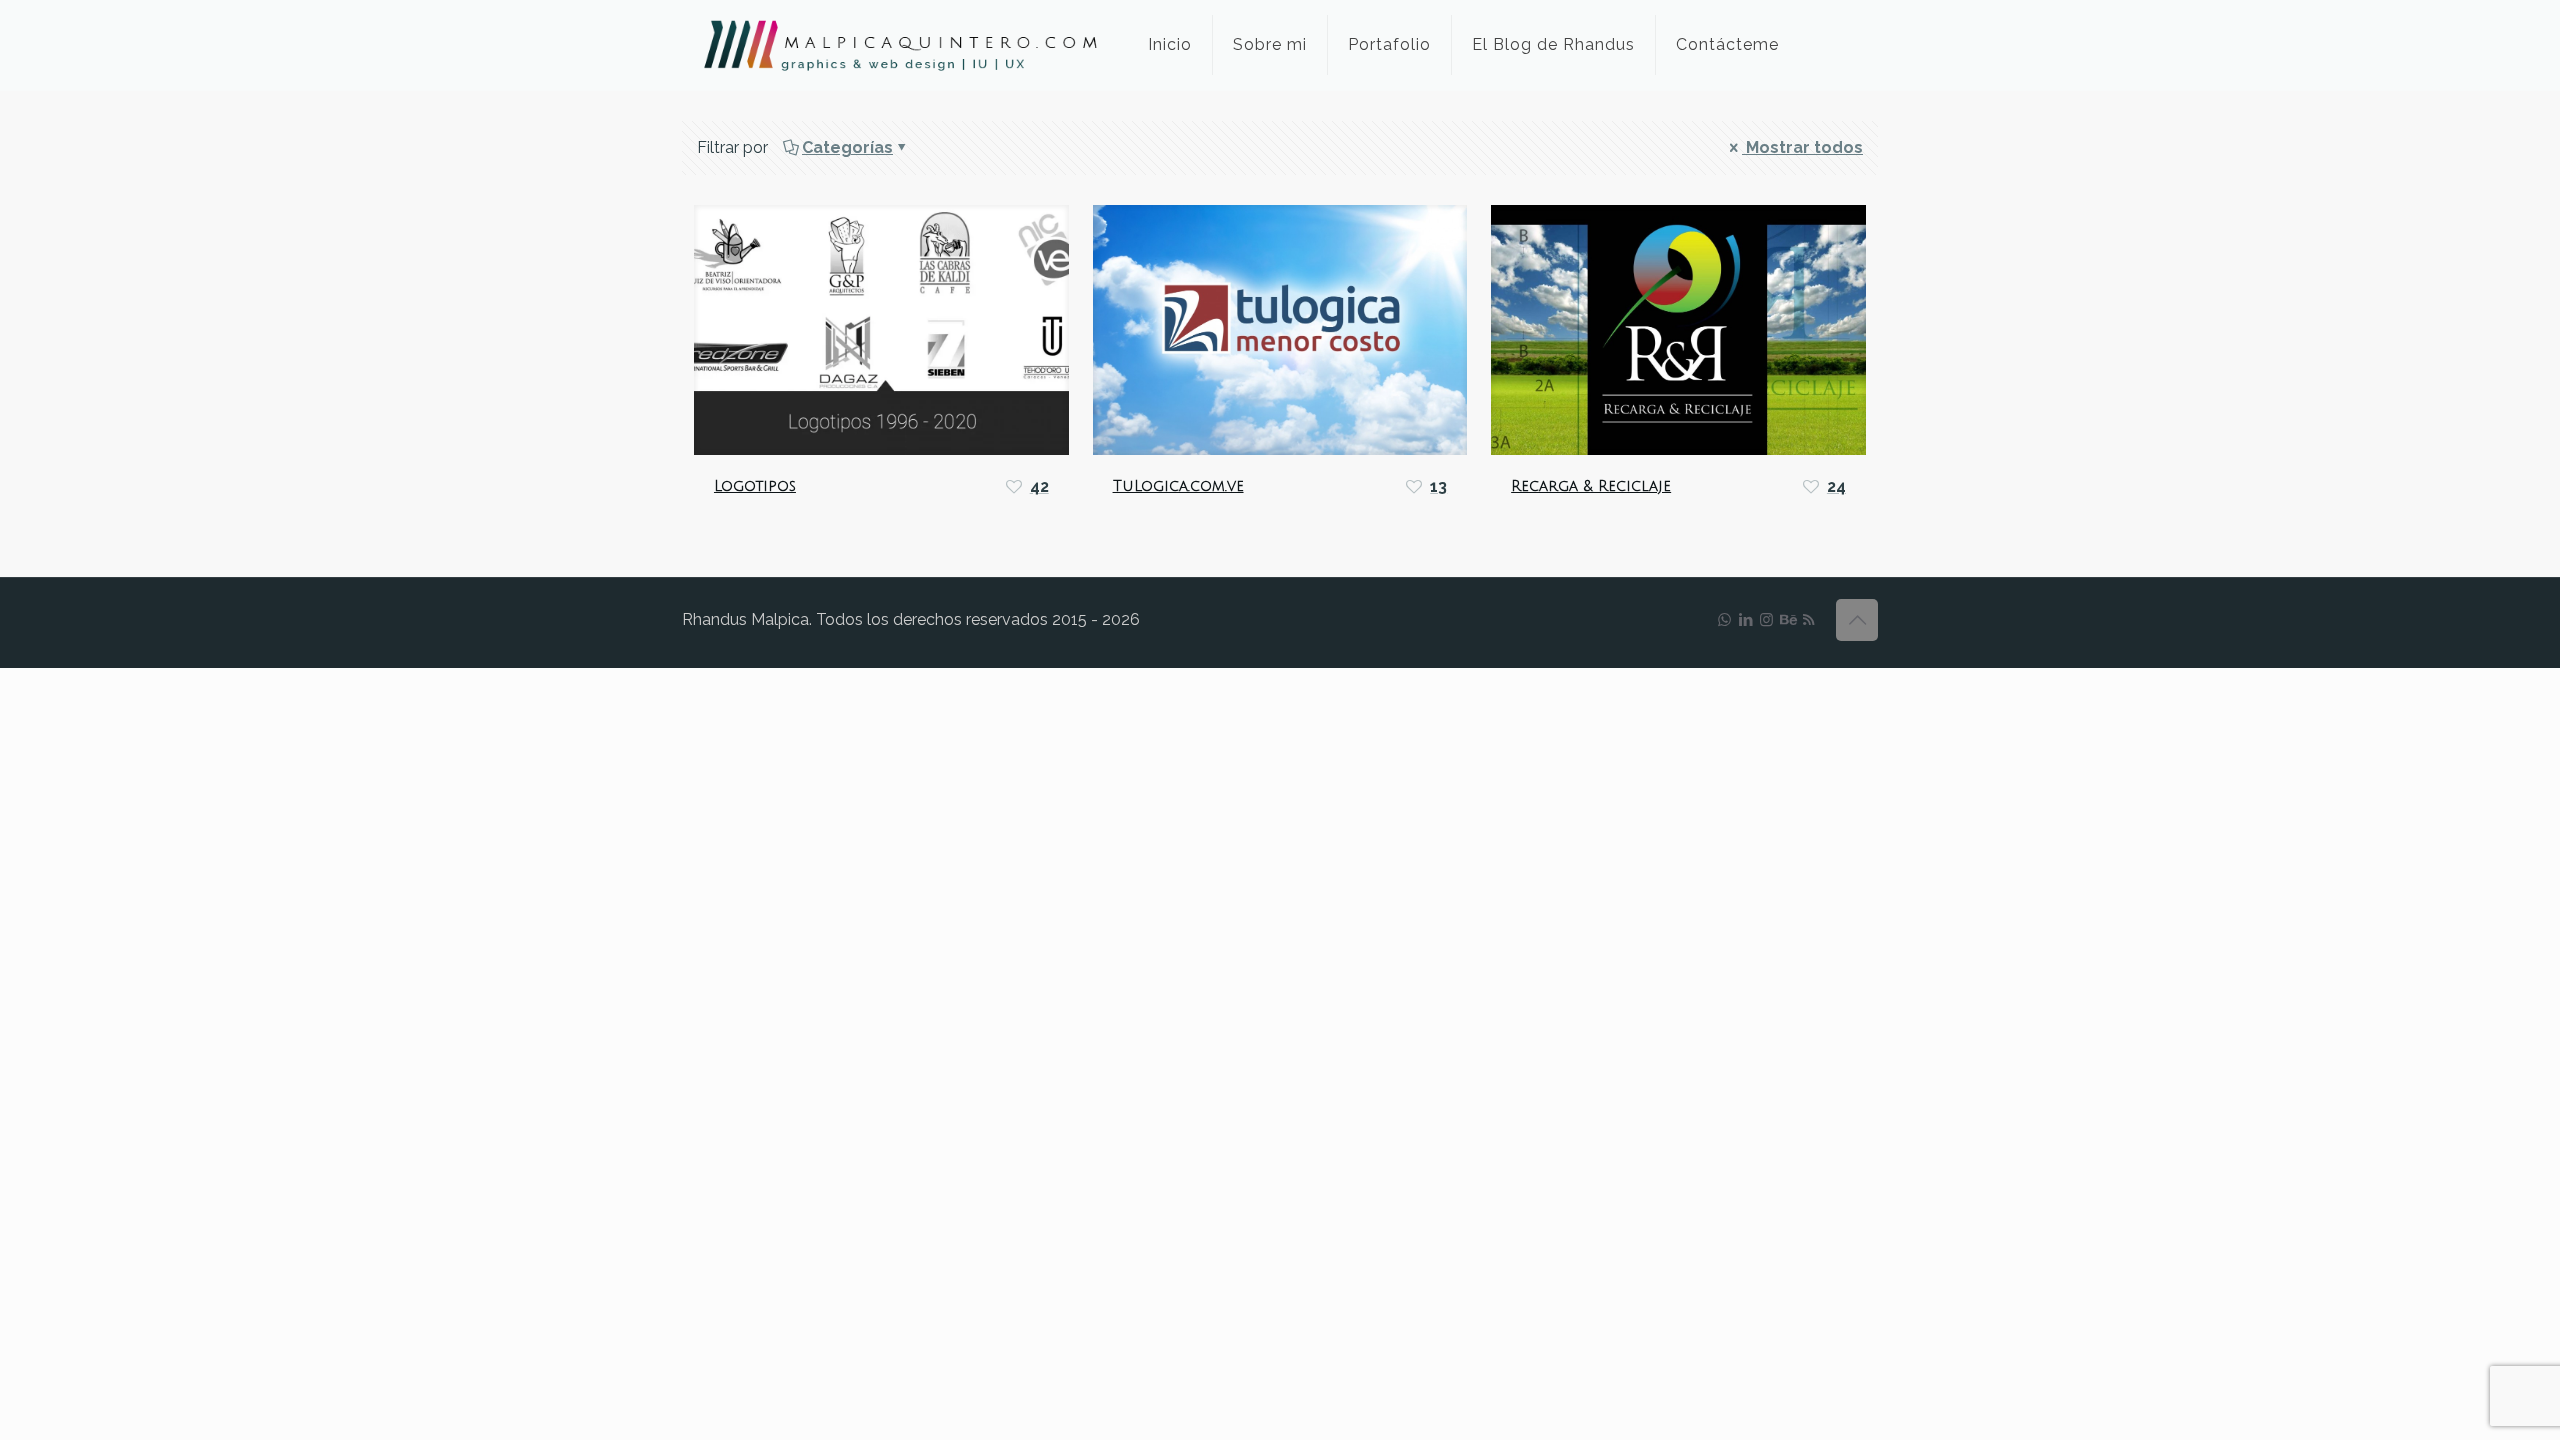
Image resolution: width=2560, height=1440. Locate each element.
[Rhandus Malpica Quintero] (900, 45)
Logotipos (755, 486)
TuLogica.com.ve (1178, 486)
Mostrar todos (1802, 147)
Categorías (847, 147)
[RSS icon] (1808, 620)
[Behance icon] (1787, 620)
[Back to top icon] (1857, 620)
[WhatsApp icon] (1724, 620)
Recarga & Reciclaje (1591, 486)
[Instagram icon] (1766, 620)
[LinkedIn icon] (1745, 620)
